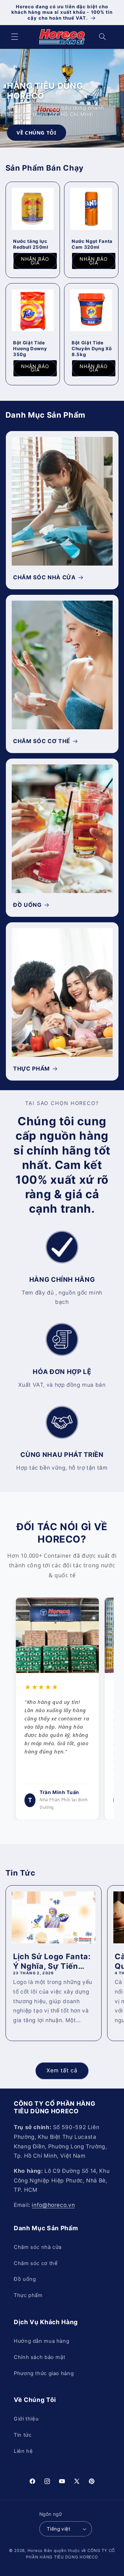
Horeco (35, 2551)
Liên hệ (23, 2451)
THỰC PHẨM (32, 1069)
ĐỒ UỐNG (27, 905)
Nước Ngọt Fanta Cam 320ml (92, 244)
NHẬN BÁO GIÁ (35, 261)
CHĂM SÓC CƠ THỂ (42, 741)
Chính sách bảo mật (39, 2357)
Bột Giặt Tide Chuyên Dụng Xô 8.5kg (92, 348)
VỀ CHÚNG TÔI (37, 132)
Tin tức (23, 2435)
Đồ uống (25, 2279)
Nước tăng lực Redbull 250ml (31, 244)
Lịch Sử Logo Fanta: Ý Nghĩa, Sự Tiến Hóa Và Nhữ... (52, 1962)
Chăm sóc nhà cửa (38, 2247)
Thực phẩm (28, 2295)
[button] (14, 37)
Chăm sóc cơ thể (36, 2263)
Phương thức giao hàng (44, 2373)
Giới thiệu (26, 2419)
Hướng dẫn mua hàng (42, 2341)
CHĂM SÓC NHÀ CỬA (44, 577)
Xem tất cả (62, 2070)
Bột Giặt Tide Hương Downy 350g (30, 348)
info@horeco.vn (53, 2205)
